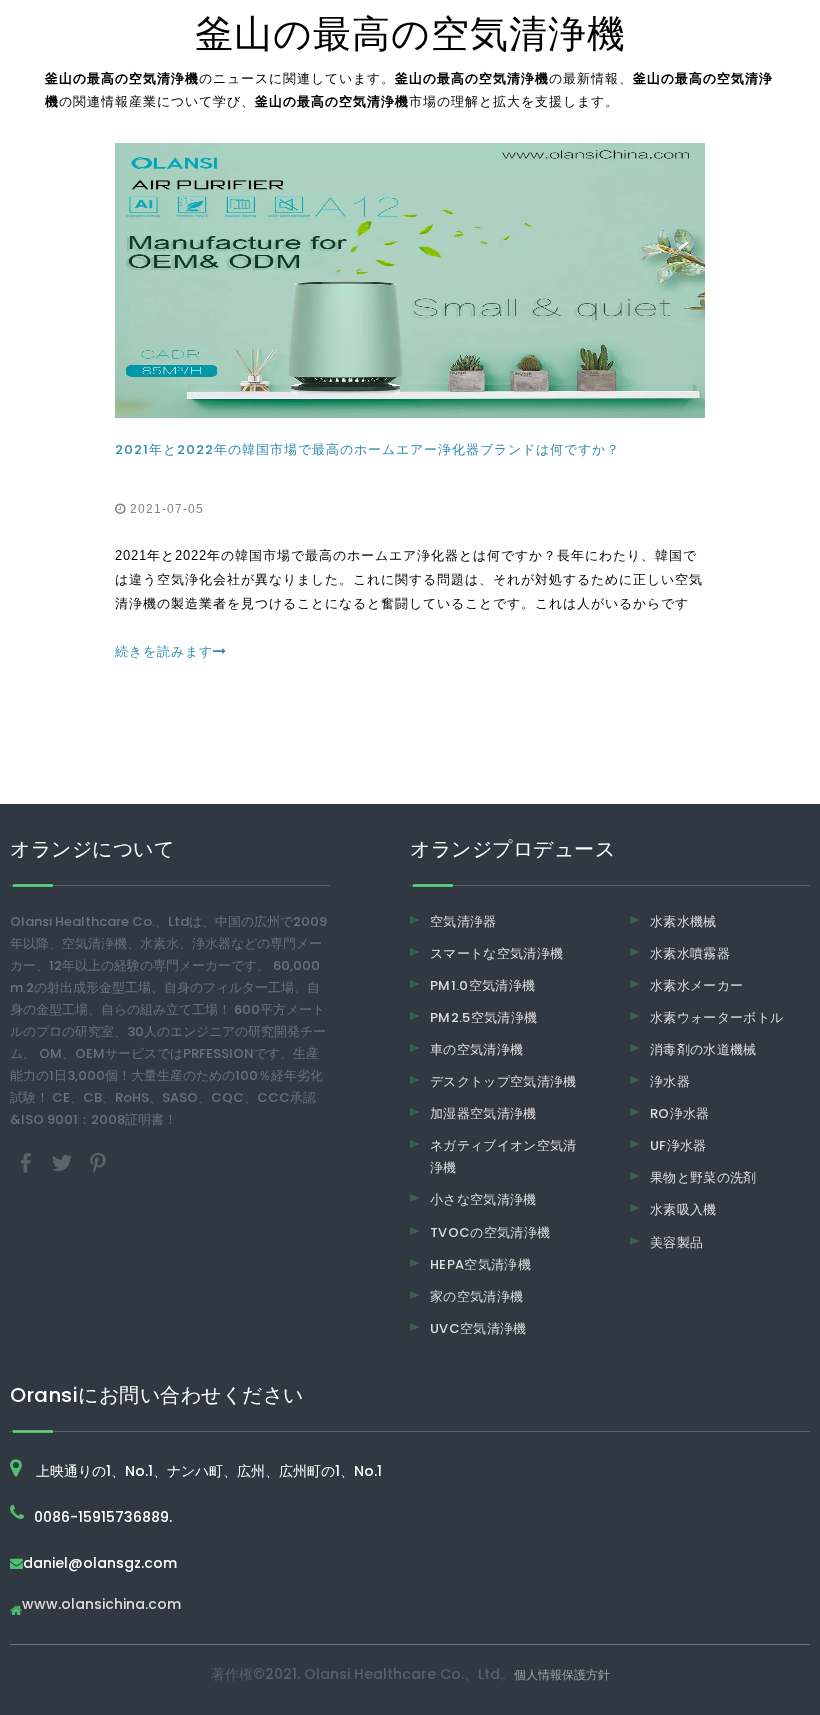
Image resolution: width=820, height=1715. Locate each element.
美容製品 (676, 1242)
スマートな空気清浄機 (497, 953)
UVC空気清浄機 (478, 1328)
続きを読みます (164, 651)
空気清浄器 (463, 921)
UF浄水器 (678, 1145)
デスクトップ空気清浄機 (503, 1081)
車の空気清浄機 (476, 1049)
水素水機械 (683, 921)
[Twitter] (64, 1161)
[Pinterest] (98, 1161)
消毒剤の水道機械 (703, 1049)
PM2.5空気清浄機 (484, 1017)
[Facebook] (28, 1161)
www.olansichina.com (101, 1605)
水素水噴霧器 (690, 953)
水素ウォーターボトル (717, 1017)
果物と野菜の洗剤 (703, 1177)
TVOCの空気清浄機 (490, 1232)
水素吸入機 (683, 1209)
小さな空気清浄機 (483, 1199)
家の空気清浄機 (476, 1296)
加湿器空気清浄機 (483, 1113)
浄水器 (670, 1081)
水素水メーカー (696, 985)
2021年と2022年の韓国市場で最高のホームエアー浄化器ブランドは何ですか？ (367, 449)
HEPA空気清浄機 (480, 1264)
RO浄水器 (680, 1113)
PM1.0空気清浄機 (483, 985)
